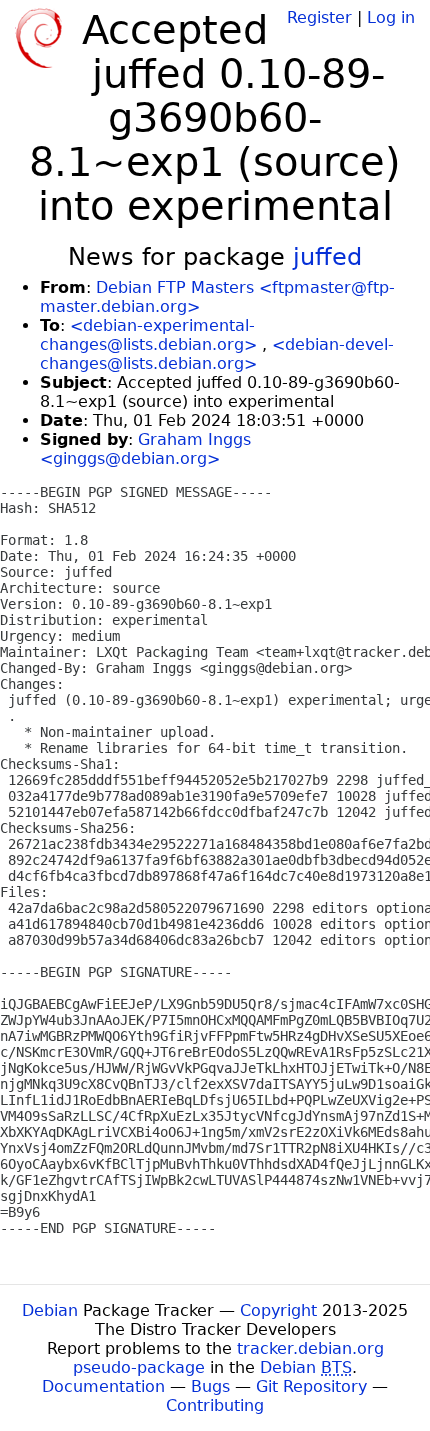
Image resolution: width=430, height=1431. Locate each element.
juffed (327, 257)
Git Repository (311, 1386)
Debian (50, 1310)
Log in (391, 17)
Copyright (278, 1310)
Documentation (103, 1386)
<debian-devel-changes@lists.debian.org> (217, 354)
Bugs (210, 1386)
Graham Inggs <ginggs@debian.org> (145, 449)
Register (319, 17)
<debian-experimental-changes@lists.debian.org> (148, 335)
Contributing (215, 1405)
